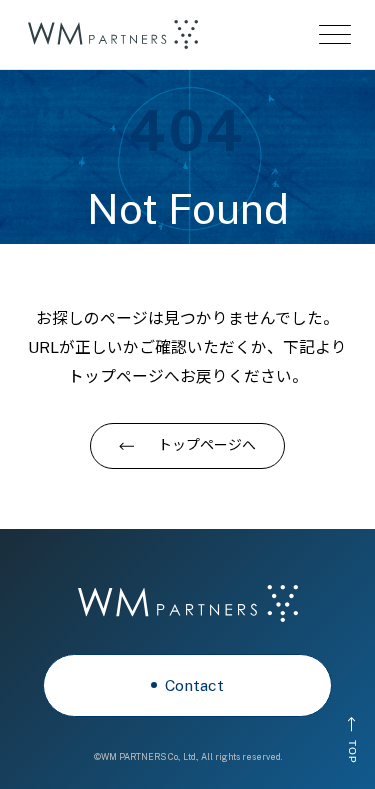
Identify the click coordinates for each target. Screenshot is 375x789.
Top (351, 751)
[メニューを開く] (335, 34)
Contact (194, 685)
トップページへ (207, 445)
